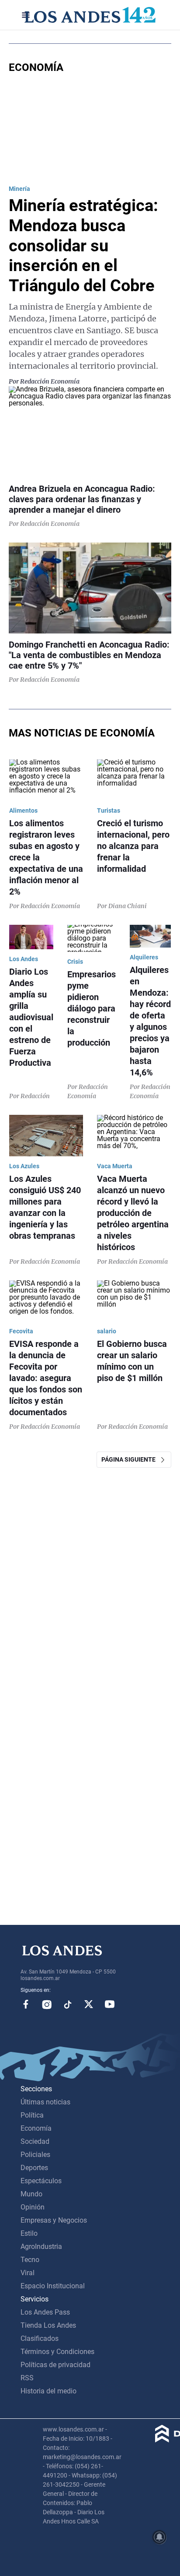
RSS (27, 2378)
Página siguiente (130, 1459)
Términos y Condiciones (57, 2352)
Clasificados (40, 2338)
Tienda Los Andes (48, 2325)
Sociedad (35, 2141)
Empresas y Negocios (54, 2220)
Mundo (31, 2194)
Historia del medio (48, 2391)
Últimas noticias (45, 2102)
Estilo (29, 2233)
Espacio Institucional (53, 2286)
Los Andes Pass (45, 2312)
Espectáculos (41, 2181)
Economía (36, 2128)
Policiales (35, 2155)
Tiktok (68, 2004)
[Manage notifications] (159, 2537)
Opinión (33, 2207)
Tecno (30, 2260)
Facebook (26, 2004)
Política (32, 2115)
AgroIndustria (41, 2247)
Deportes (34, 2168)
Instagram (47, 2004)
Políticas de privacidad (55, 2365)
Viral (28, 2273)
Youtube (110, 2004)
